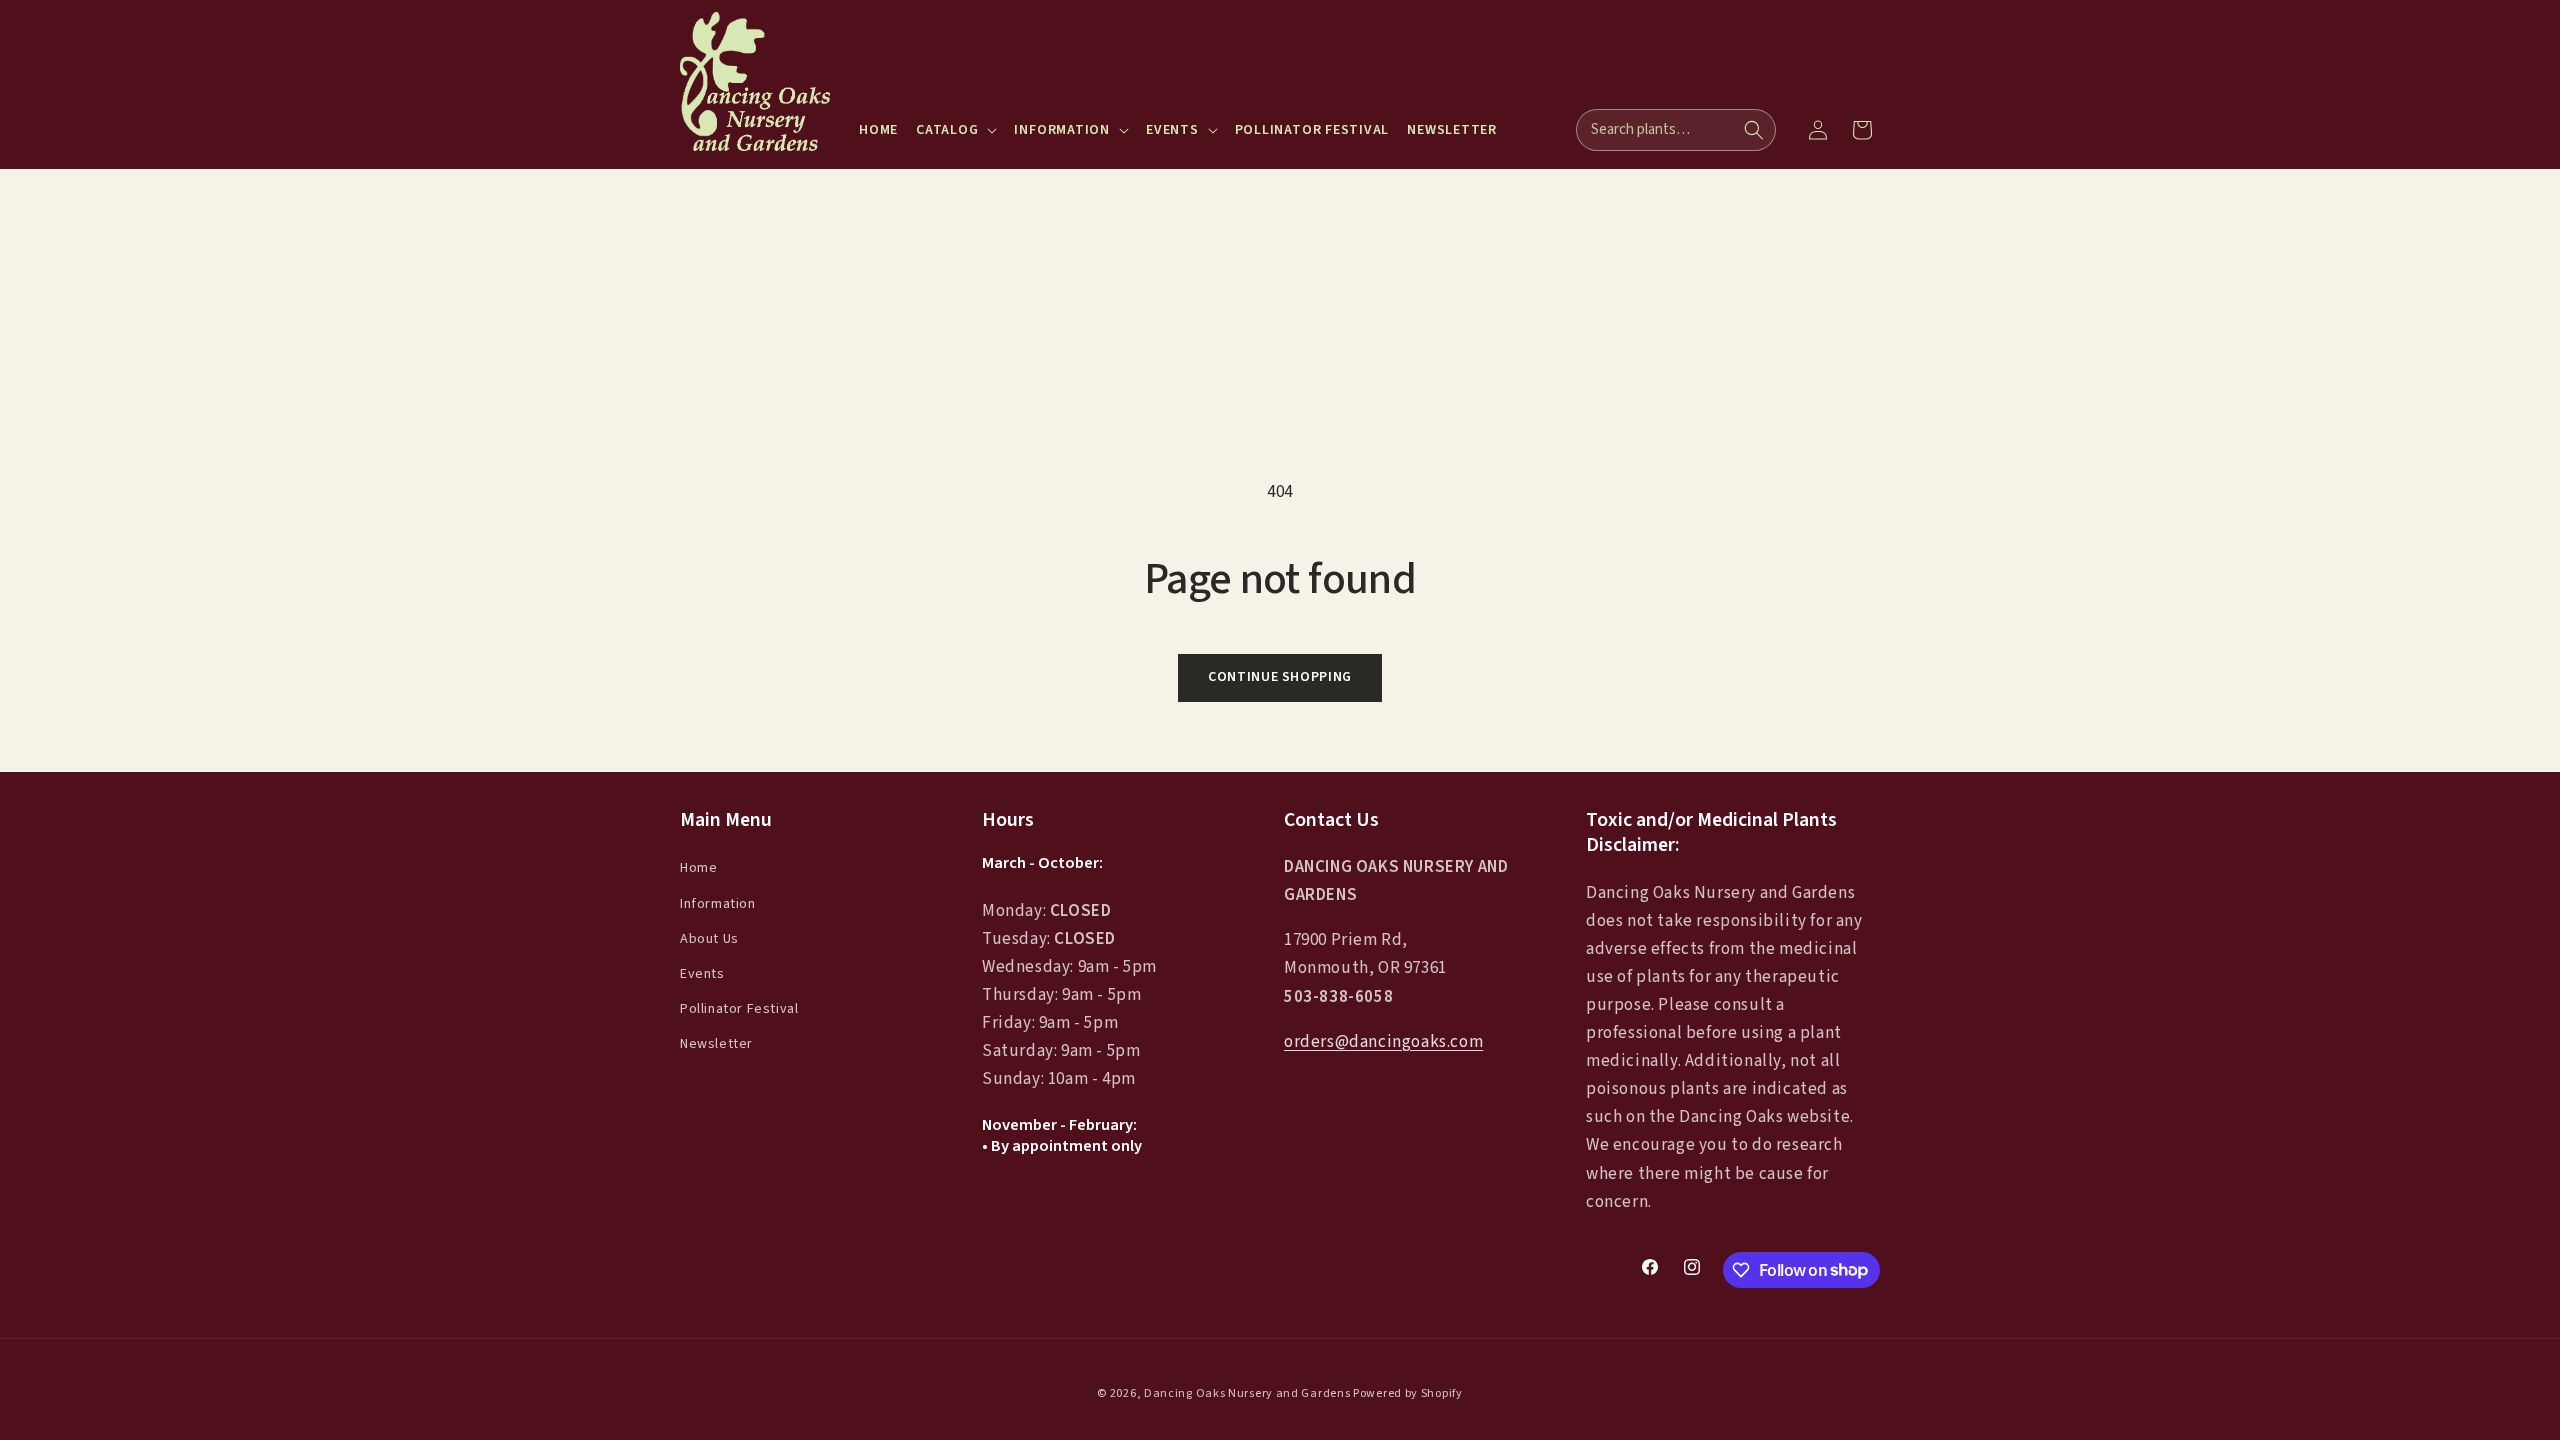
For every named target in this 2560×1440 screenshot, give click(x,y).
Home (698, 868)
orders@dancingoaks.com (1383, 1042)
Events (702, 974)
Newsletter (716, 1044)
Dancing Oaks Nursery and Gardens (1247, 1393)
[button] (956, 130)
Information (718, 904)
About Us (709, 939)
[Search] (1754, 130)
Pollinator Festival (739, 1009)
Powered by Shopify (1408, 1393)
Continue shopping (1280, 677)
